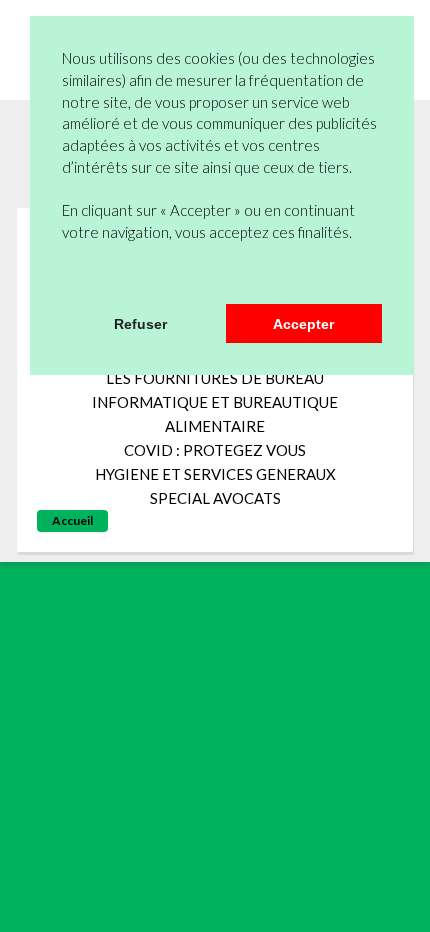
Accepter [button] (303, 324)
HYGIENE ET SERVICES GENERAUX (215, 474)
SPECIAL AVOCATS (215, 498)
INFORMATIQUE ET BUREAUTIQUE (215, 402)
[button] (65, 278)
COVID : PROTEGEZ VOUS (215, 450)
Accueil (72, 520)
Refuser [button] (140, 324)
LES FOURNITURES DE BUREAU (215, 378)
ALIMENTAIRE (215, 426)
